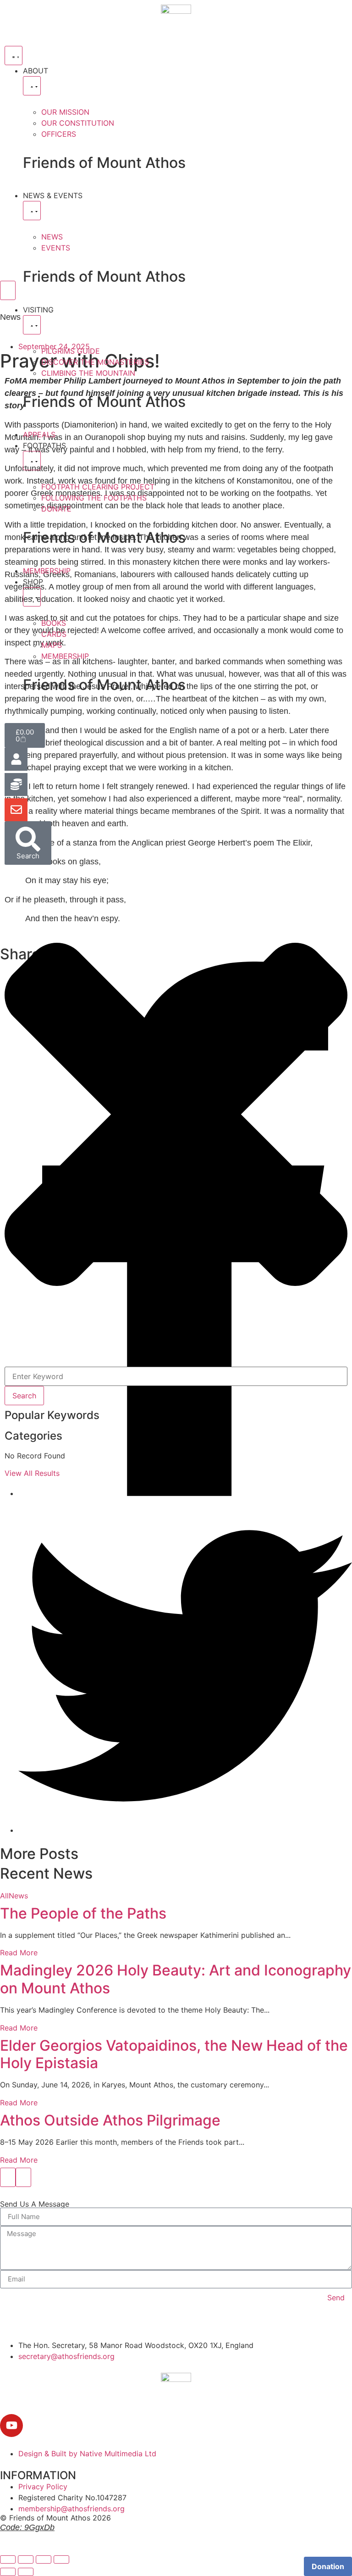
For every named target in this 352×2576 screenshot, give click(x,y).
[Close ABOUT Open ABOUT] (32, 86)
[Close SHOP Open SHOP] (32, 597)
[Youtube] (11, 2426)
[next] (23, 2177)
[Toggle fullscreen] (26, 2559)
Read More (19, 1953)
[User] (16, 759)
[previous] (8, 2177)
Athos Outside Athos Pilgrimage (110, 2120)
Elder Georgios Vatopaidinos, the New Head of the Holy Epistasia (174, 2054)
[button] (176, 1116)
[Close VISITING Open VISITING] (32, 325)
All (4, 1896)
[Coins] (16, 784)
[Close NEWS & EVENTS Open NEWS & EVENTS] (32, 211)
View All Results (32, 1473)
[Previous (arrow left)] (8, 2572)
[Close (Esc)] (61, 2559)
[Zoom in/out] (8, 2559)
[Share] (44, 2559)
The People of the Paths (83, 1913)
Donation (328, 2566)
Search (24, 1396)
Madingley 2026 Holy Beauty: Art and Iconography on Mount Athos (176, 1979)
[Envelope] (16, 810)
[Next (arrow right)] (26, 2572)
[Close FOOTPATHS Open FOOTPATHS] (32, 461)
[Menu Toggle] (14, 56)
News (18, 1896)
